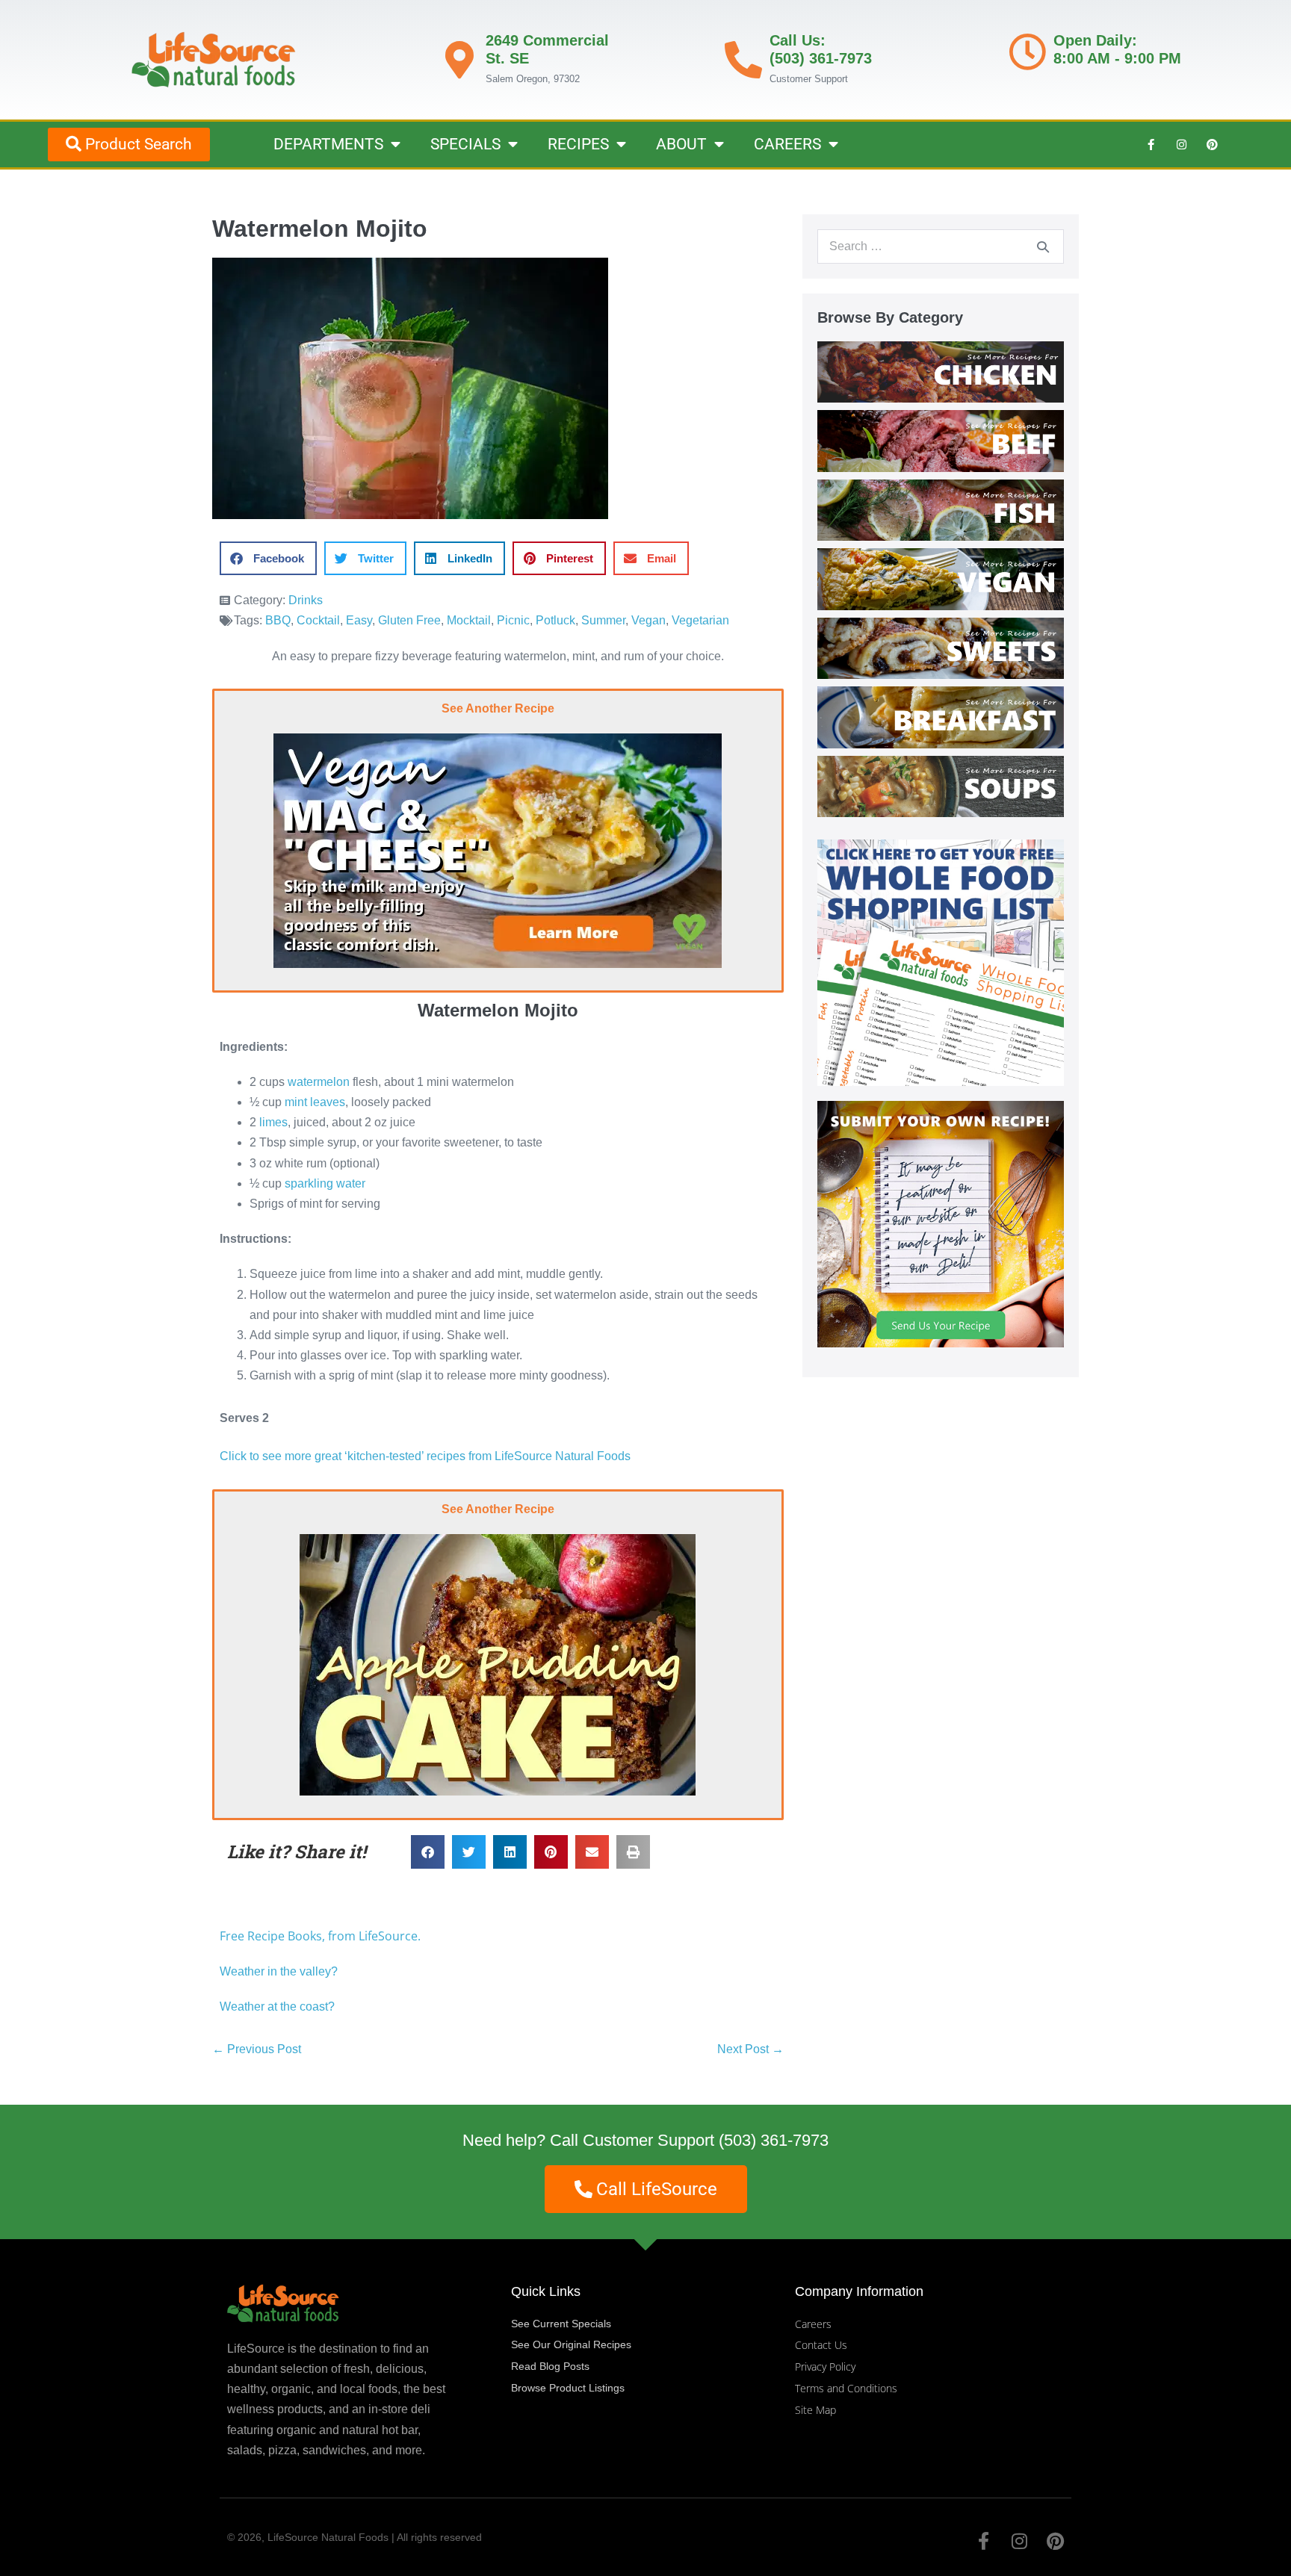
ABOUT (681, 144)
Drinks (306, 600)
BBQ (278, 620)
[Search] (1043, 246)
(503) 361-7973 (774, 2140)
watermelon (319, 1082)
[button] (268, 558)
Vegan (648, 620)
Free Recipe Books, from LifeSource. (320, 1936)
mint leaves (315, 1102)
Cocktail (318, 620)
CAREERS (787, 144)
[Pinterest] (1212, 144)
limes (273, 1122)
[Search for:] (941, 246)
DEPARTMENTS (328, 144)
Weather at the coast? (277, 2007)
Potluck (555, 620)
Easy (359, 620)
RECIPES (578, 144)
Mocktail (469, 620)
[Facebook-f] (1151, 144)
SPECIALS (465, 144)
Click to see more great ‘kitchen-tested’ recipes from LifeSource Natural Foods (425, 1456)
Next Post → (750, 2049)
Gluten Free (409, 620)
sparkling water (325, 1183)
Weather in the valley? (280, 1971)
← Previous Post (257, 2049)
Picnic (513, 620)
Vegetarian (700, 620)
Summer (603, 620)
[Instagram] (1181, 144)
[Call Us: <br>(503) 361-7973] (743, 60)
